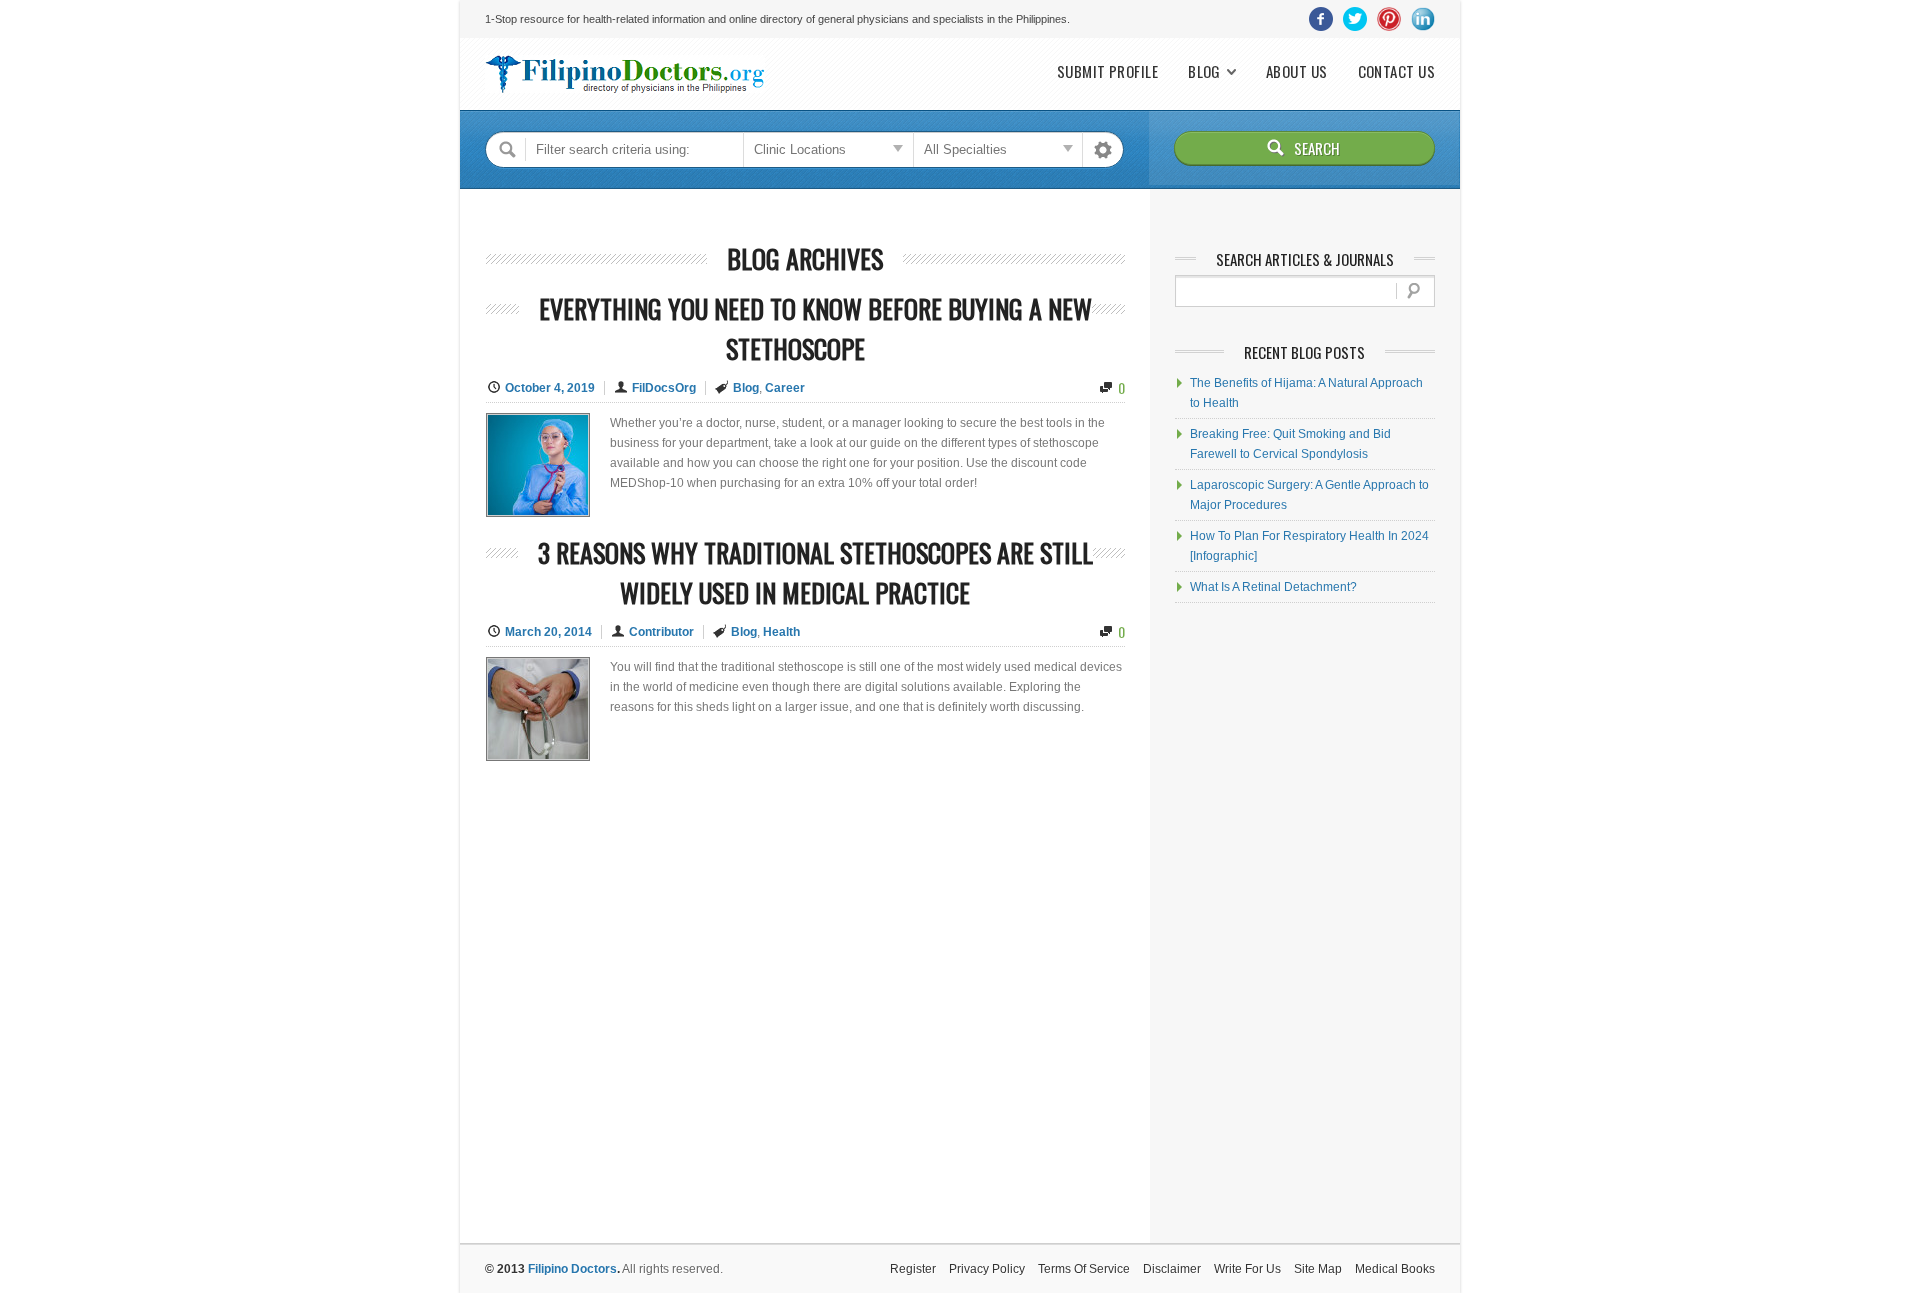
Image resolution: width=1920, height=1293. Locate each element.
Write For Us (1247, 1269)
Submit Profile (1107, 71)
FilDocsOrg (664, 388)
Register (913, 1269)
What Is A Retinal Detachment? (1273, 587)
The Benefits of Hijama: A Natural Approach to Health (1306, 393)
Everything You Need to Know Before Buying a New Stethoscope (815, 328)
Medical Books (1395, 1269)
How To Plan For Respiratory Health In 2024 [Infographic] (1309, 546)
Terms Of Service (1084, 1269)
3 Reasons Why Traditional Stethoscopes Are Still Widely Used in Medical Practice (815, 572)
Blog (1204, 71)
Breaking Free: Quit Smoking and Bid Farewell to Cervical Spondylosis (1290, 444)
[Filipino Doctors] (625, 74)
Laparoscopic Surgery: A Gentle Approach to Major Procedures (1309, 495)
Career (785, 388)
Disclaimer (1172, 1269)
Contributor (661, 632)
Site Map (1318, 1269)
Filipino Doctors (572, 1269)
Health (781, 632)
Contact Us (1397, 71)
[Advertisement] (1305, 923)
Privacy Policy (987, 1269)
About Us (1297, 71)
